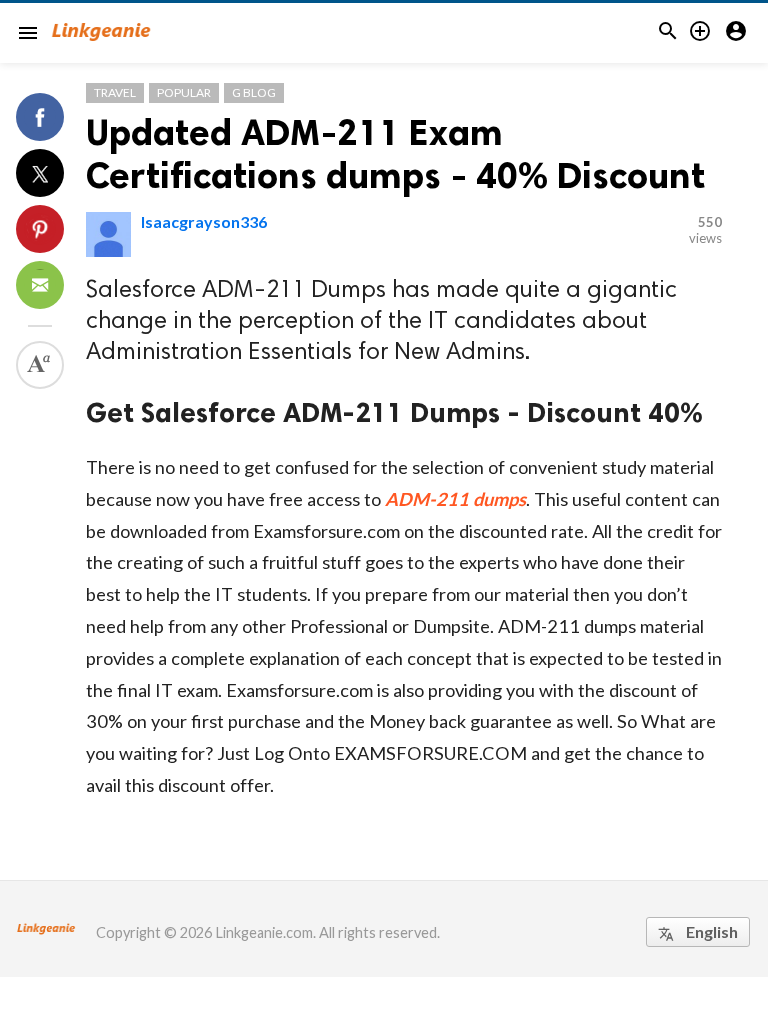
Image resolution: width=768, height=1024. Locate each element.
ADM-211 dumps (455, 499)
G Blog (254, 92)
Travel (115, 92)
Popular (184, 92)
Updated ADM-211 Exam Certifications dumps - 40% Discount (395, 154)
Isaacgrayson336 (204, 221)
